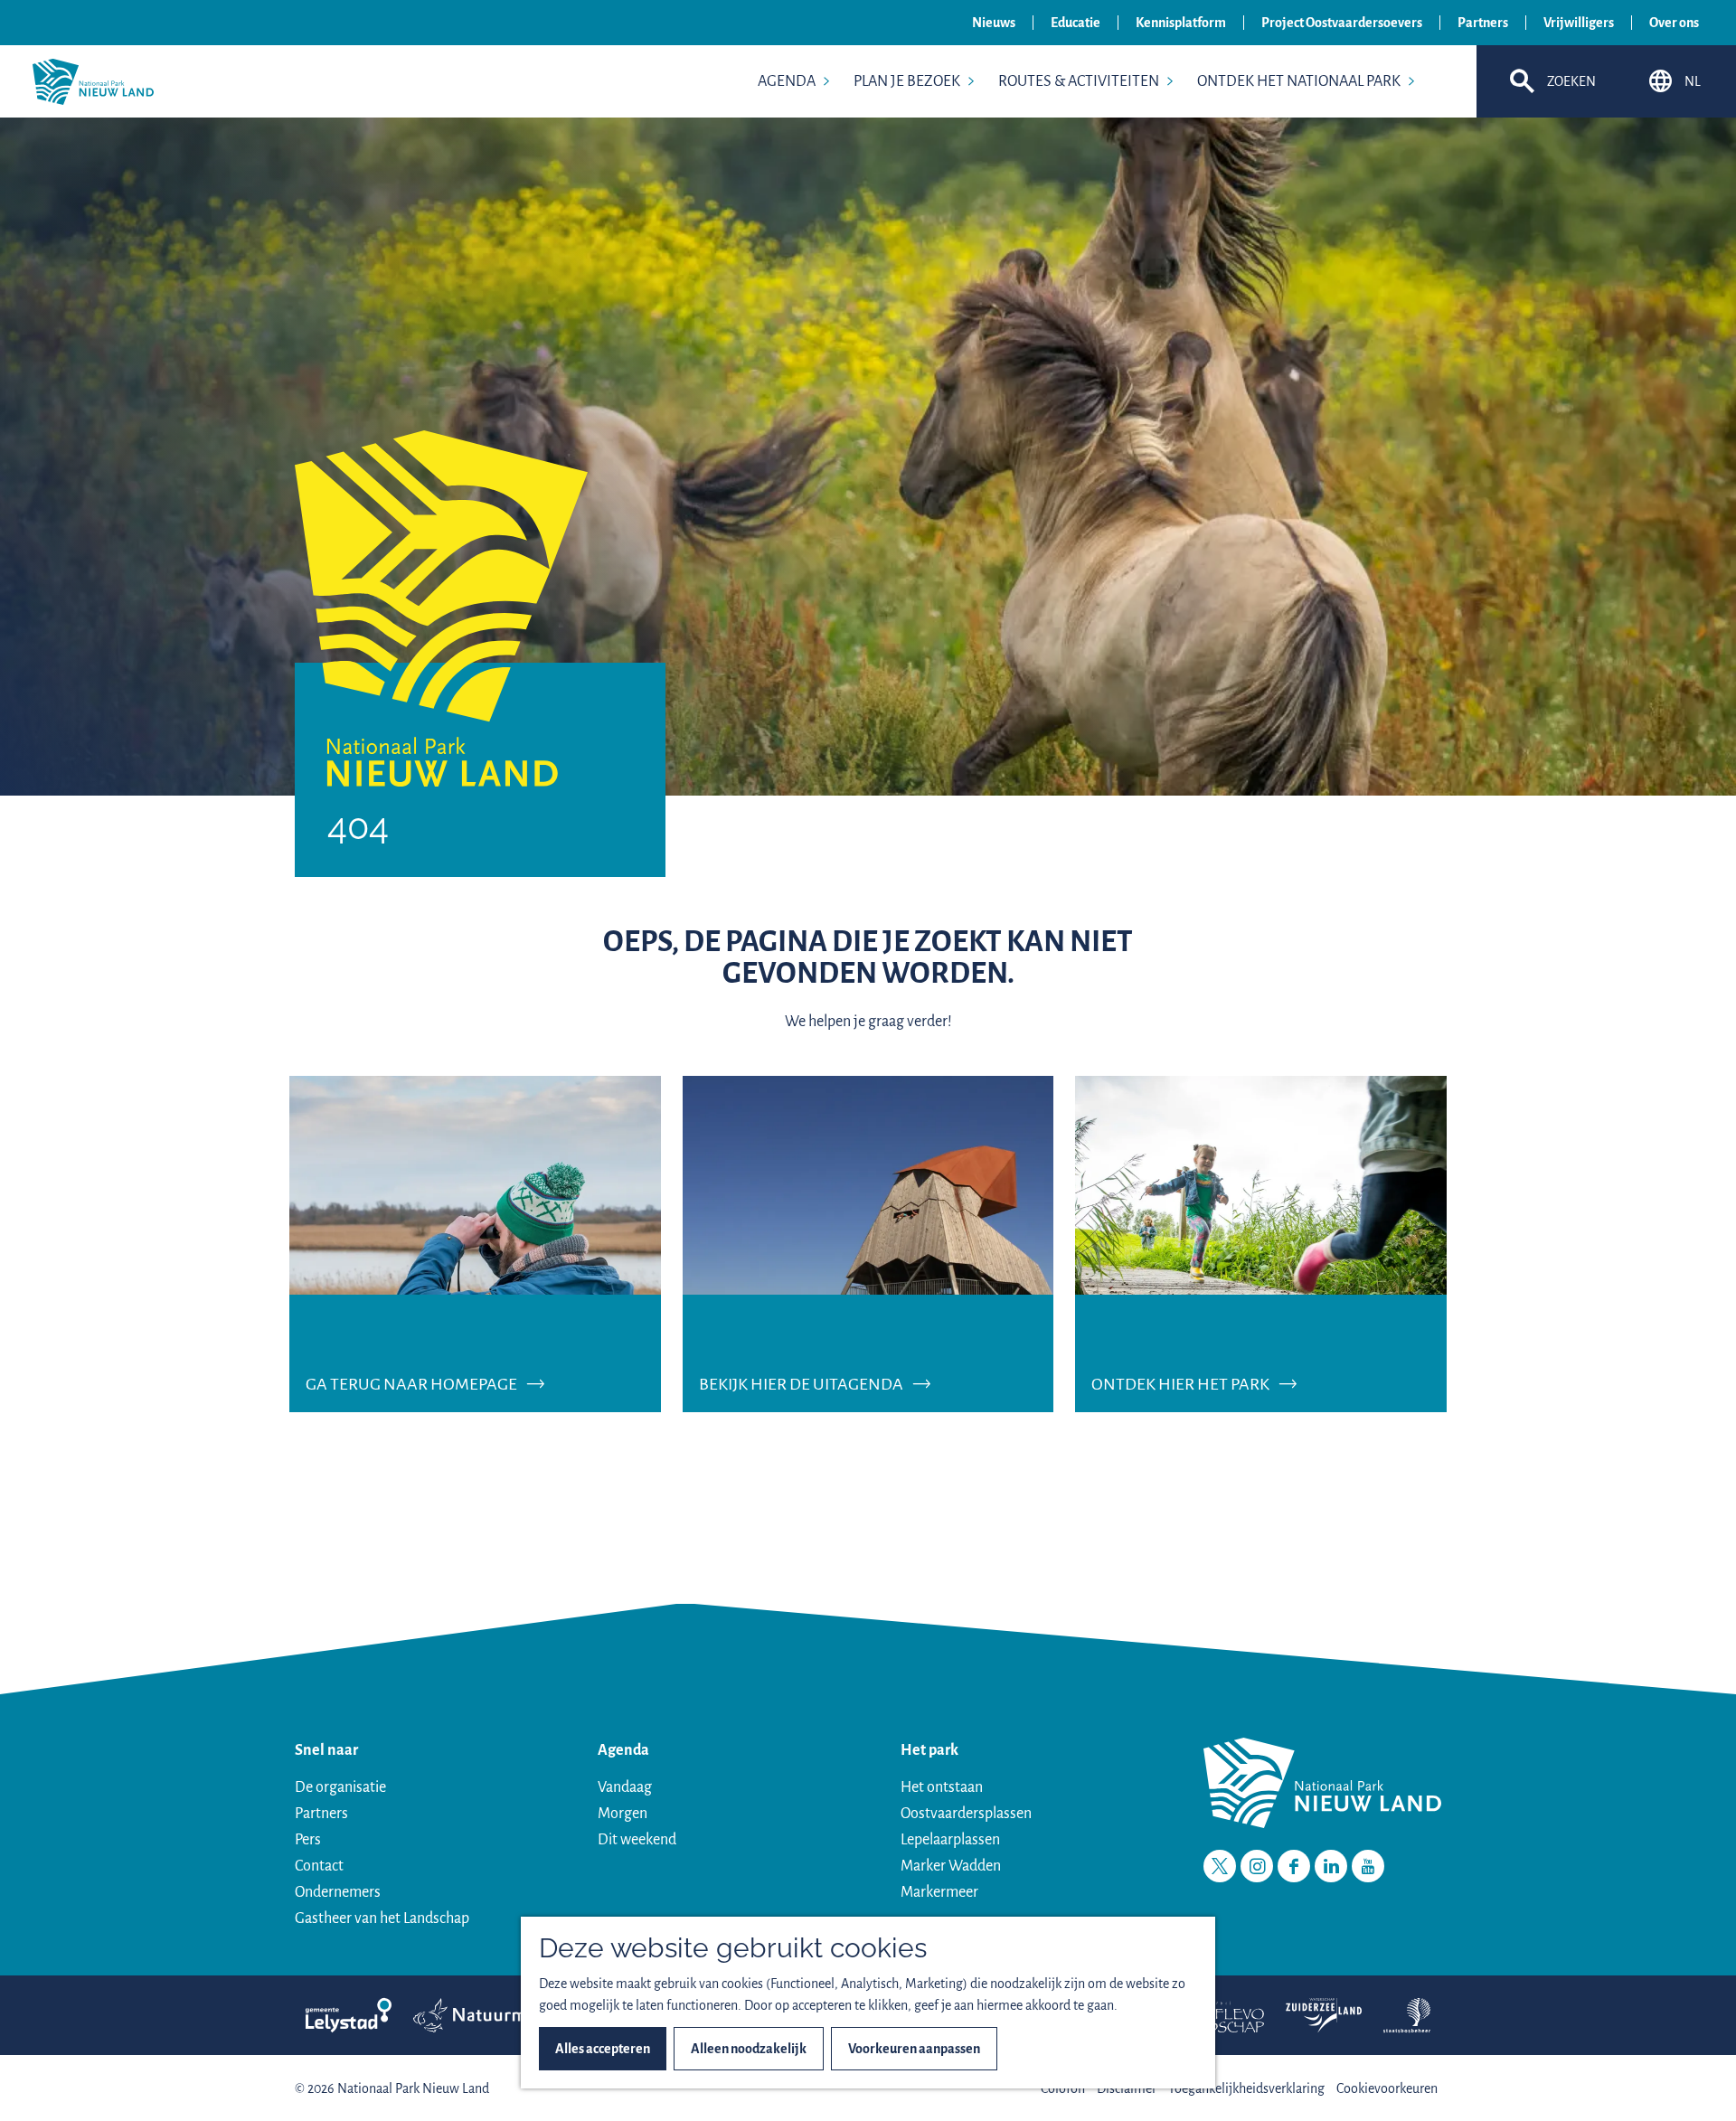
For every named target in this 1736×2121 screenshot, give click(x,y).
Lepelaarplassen (950, 1840)
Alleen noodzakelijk (749, 2049)
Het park (929, 1750)
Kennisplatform (1181, 23)
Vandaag (625, 1787)
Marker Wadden (951, 1866)
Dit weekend (637, 1840)
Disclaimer (1127, 2088)
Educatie (1076, 23)
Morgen (623, 1814)
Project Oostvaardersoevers (1342, 23)
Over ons (1674, 23)
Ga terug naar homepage (411, 1384)
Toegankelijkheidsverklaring (1246, 2088)
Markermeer (939, 1892)
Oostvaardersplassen (966, 1814)
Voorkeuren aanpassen (914, 2049)
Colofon (1063, 2088)
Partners (1483, 23)
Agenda (623, 1750)
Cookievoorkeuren (1387, 2088)
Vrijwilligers (1579, 23)
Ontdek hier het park (1180, 1384)
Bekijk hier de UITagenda (801, 1384)
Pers (308, 1840)
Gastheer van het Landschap (382, 1918)
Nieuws (994, 23)
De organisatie (340, 1787)
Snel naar (326, 1750)
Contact (319, 1866)
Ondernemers (338, 1892)
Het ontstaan (942, 1787)
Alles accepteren (603, 2049)
